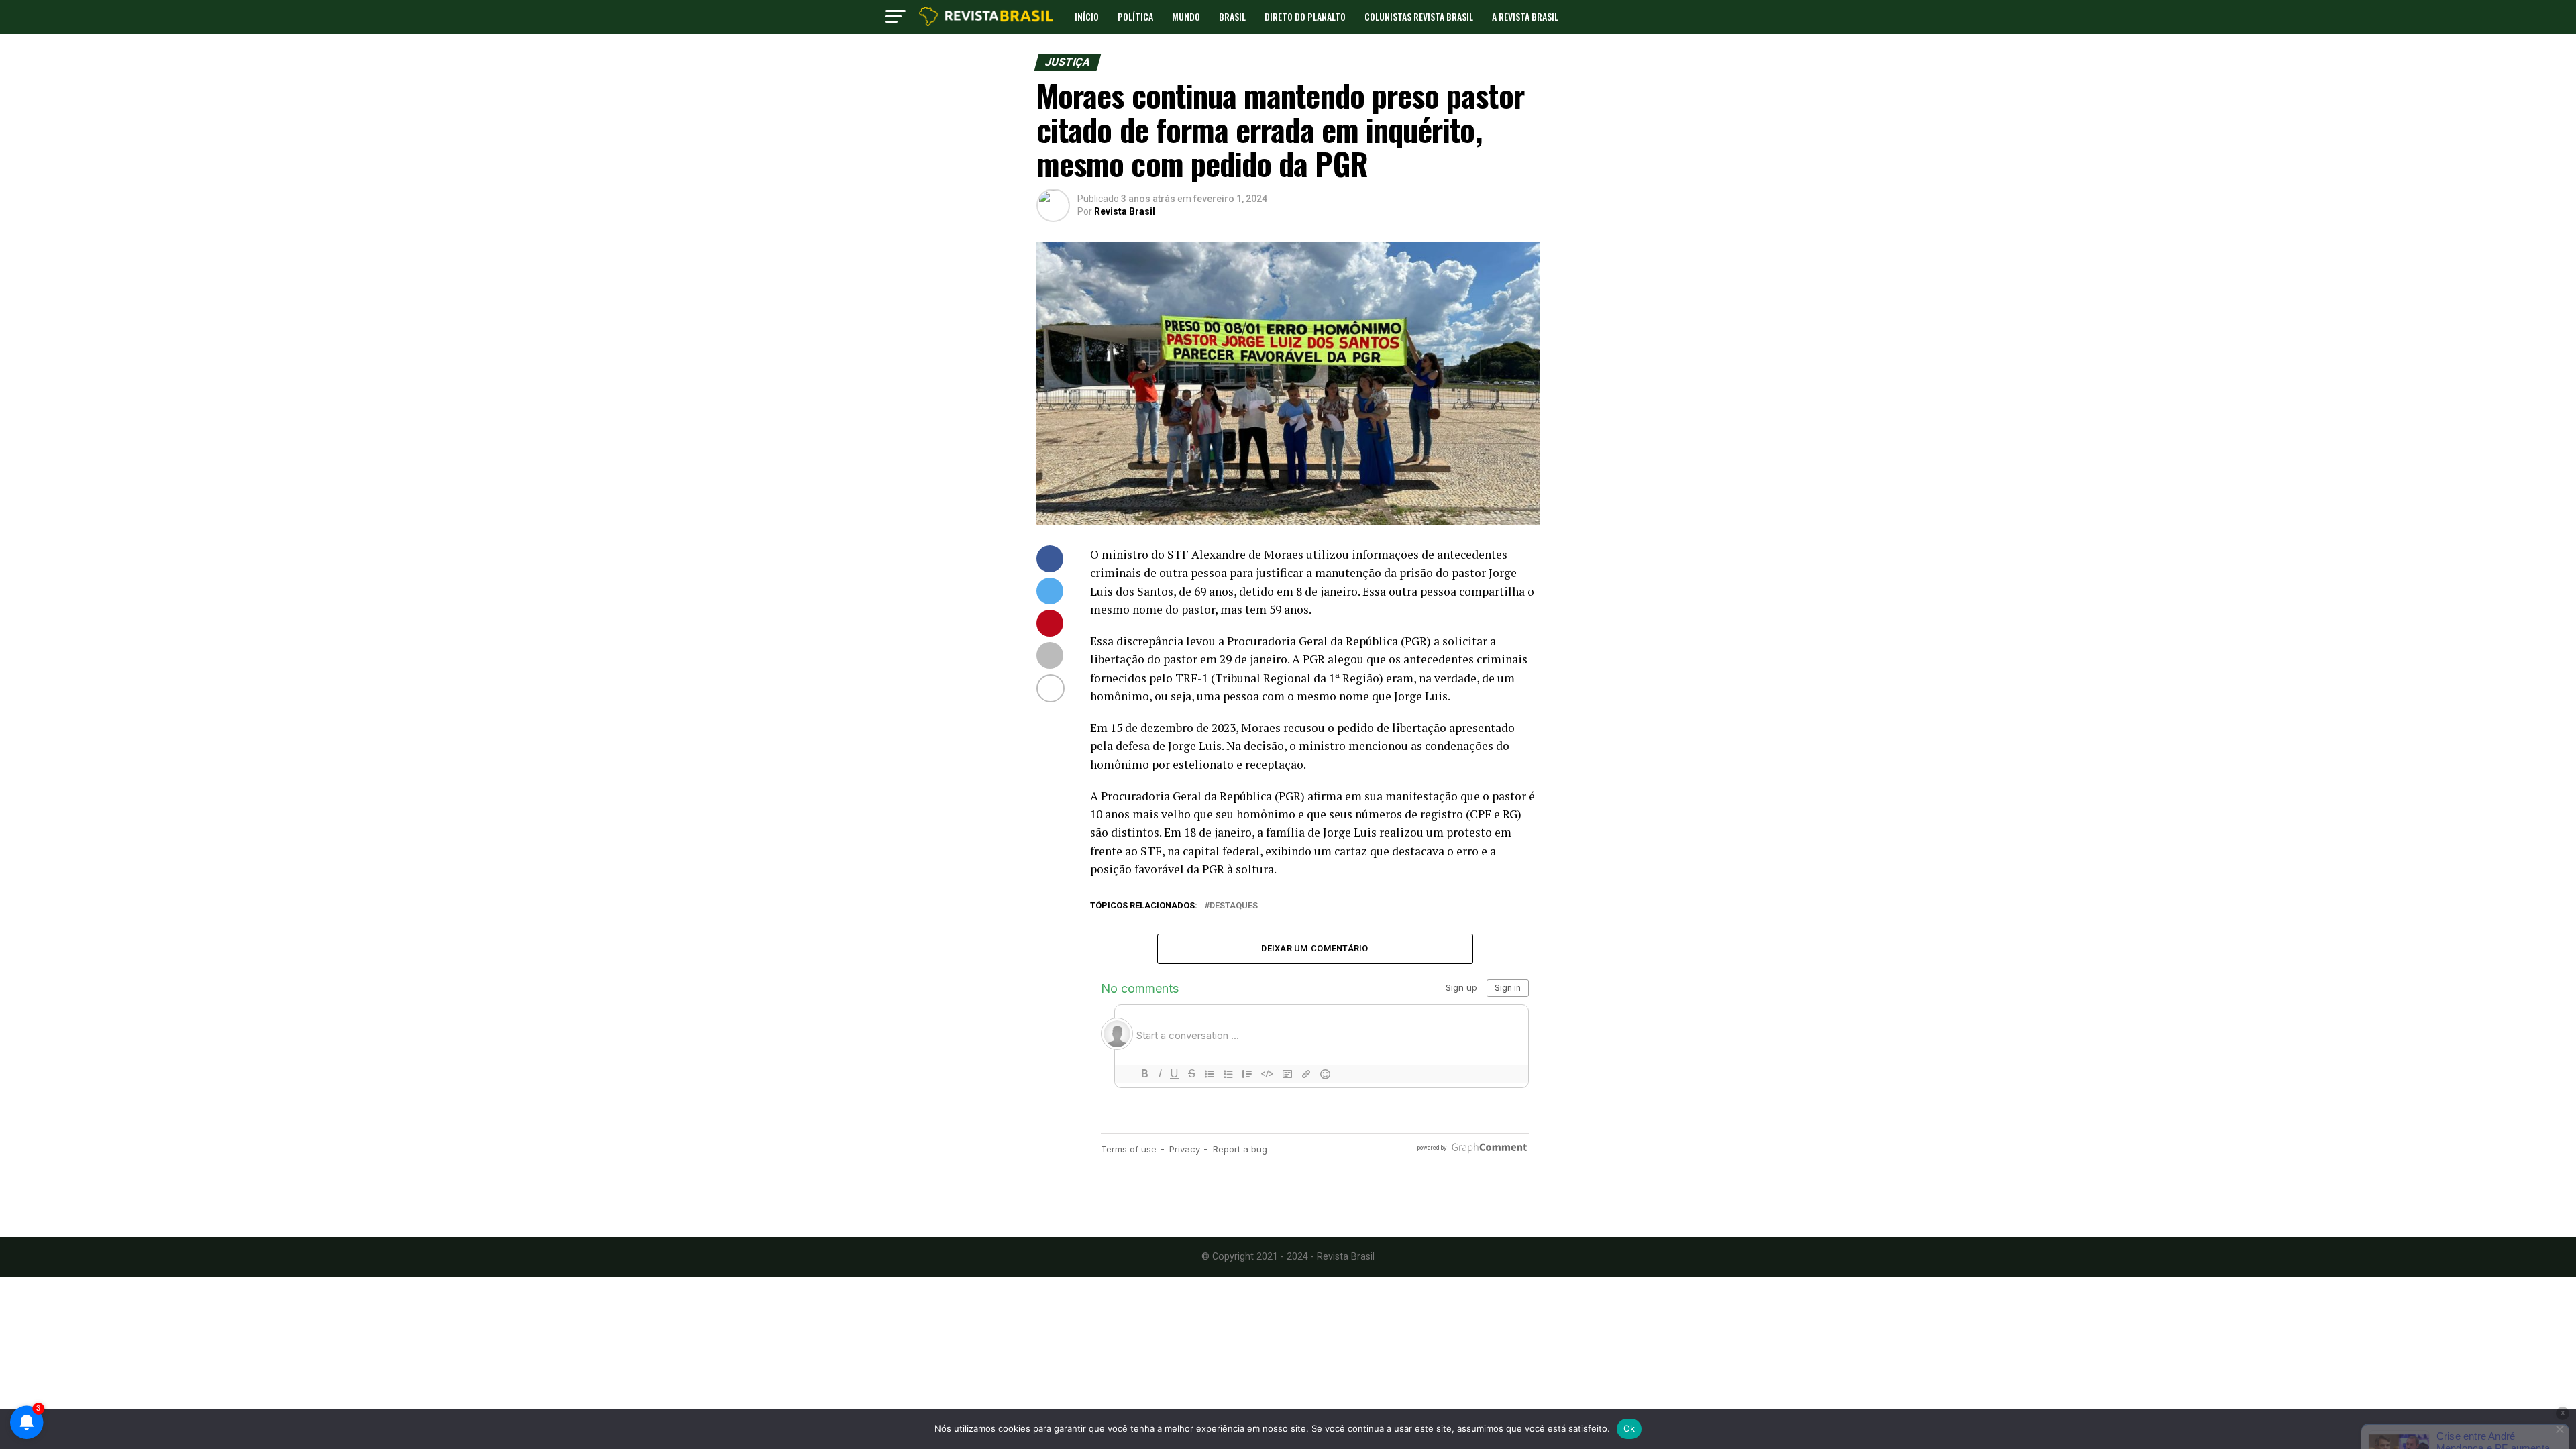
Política (1135, 16)
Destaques (1234, 906)
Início (1087, 16)
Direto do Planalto (1305, 16)
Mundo (1186, 16)
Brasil (1232, 16)
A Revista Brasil (1525, 16)
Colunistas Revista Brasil (1419, 16)
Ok (1629, 1428)
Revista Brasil (1125, 211)
